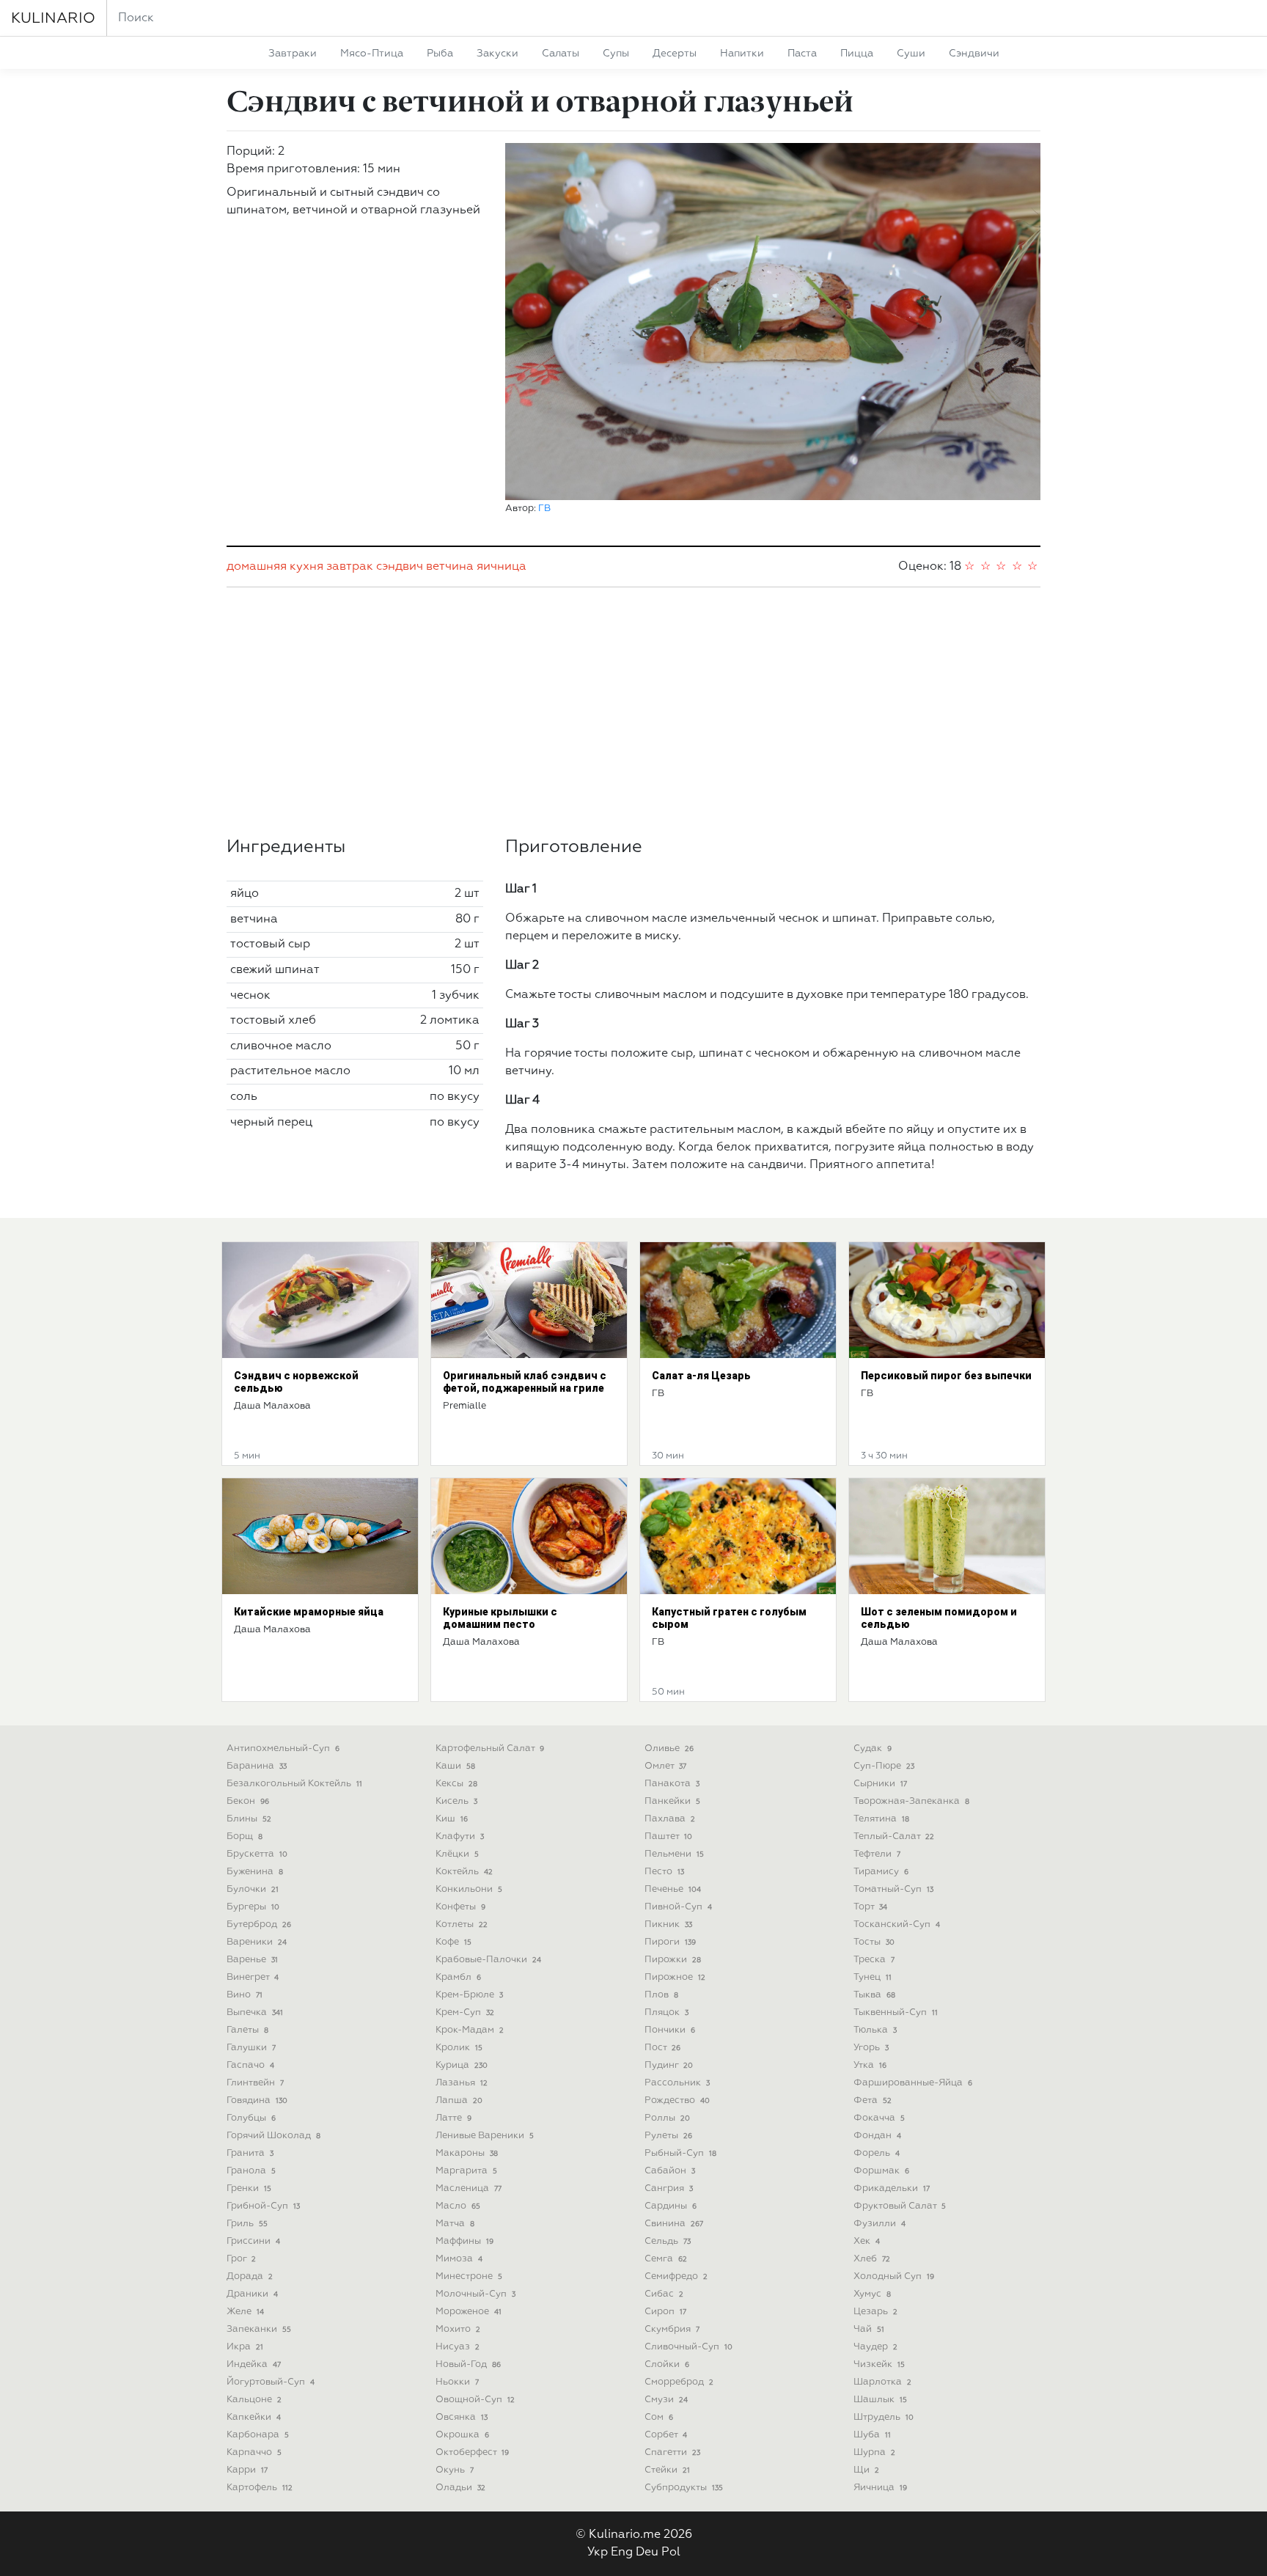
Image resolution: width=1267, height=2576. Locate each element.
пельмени (674, 1854)
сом (659, 2417)
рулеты (668, 2136)
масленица (469, 2188)
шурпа (874, 2452)
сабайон (670, 2171)
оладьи (460, 2488)
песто (664, 1872)
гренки (249, 2188)
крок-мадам (470, 2030)
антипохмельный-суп (283, 1748)
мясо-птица (372, 54)
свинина (674, 2224)
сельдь (668, 2241)
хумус (872, 2294)
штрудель (884, 2417)
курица (462, 2065)
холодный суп (894, 2276)
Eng (622, 2553)
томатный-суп (893, 1889)
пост (662, 2048)
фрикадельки (892, 2188)
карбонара (258, 2435)
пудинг (669, 2065)
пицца (857, 54)
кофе (453, 1942)
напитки (742, 54)
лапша (459, 2100)
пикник (668, 1924)
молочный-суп (475, 2294)
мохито (458, 2329)
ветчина (450, 567)
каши (455, 1766)
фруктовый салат (900, 2206)
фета (873, 2100)
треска (874, 1960)
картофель (260, 2488)
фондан (877, 2136)
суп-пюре (884, 1766)
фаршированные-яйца (913, 2083)
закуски (497, 54)
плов (661, 1995)
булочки (253, 1889)
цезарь (875, 2312)
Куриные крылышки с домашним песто (500, 1618)
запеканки (259, 2329)
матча (455, 2224)
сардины (671, 2206)
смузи (666, 2400)
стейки (667, 2470)
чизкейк (879, 2364)
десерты (675, 54)
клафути (460, 1836)
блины (249, 1819)
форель (877, 2153)
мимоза (459, 2259)
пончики (670, 2030)
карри (247, 2470)
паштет (668, 1836)
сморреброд (679, 2382)
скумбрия (672, 2329)
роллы (667, 2118)
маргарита (466, 2171)
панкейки (672, 1801)
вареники (257, 1942)
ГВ (544, 509)
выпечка (255, 2012)
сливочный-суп (688, 2347)
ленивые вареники (485, 2136)
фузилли (879, 2224)
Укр (598, 2553)
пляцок (666, 2012)
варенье (252, 1960)
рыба (440, 54)
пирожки (673, 1960)
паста (802, 54)
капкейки (254, 2417)
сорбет (666, 2435)
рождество (677, 2100)
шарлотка (882, 2382)
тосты (874, 1942)
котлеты (462, 1924)
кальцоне (254, 2400)
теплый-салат (894, 1836)
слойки (667, 2364)
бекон (248, 1801)
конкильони (469, 1889)
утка (870, 2065)
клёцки (457, 1854)
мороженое (469, 2312)
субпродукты (684, 2488)
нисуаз (458, 2347)
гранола (251, 2171)
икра (245, 2347)
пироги (670, 1942)
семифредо (676, 2276)
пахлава (670, 1819)
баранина (257, 1766)
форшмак (881, 2171)
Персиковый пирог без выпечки (946, 1376)
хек (867, 2241)
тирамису (881, 1872)
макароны (467, 2153)
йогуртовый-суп (271, 2382)
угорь (871, 2048)
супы (616, 54)
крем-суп (465, 2012)
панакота (672, 1784)
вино (245, 1995)
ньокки (457, 2382)
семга (666, 2259)
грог (241, 2259)
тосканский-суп (897, 1924)
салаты (561, 54)
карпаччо (254, 2452)
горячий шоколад (273, 2136)
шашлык (880, 2400)
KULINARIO (53, 18)
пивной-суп (678, 1907)
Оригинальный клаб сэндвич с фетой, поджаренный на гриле (525, 1382)
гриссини (253, 2241)
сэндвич (400, 567)
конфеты (460, 1907)
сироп (665, 2312)
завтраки (293, 54)
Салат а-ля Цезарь (701, 1376)
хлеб (872, 2259)
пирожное (675, 1977)
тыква (874, 1995)
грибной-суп (263, 2206)
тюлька (875, 2030)
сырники (880, 1784)
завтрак (350, 567)
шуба (872, 2435)
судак (873, 1748)
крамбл (458, 1977)
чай (869, 2329)
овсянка (462, 2417)
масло (458, 2206)
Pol (671, 2553)
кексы (456, 1784)
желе (245, 2312)
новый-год (468, 2364)
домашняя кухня (275, 567)
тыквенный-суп (896, 2012)
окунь (455, 2470)
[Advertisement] (633, 712)
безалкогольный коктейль (294, 1784)
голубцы (251, 2118)
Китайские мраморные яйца (309, 1612)
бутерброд (259, 1924)
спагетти (672, 2452)
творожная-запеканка (911, 1801)
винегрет (253, 1977)
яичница (502, 567)
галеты (247, 2030)
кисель (456, 1801)
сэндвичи (974, 54)
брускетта (257, 1854)
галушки (251, 2048)
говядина (257, 2100)
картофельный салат (490, 1748)
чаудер (875, 2347)
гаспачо (250, 2065)
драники (252, 2294)
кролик (459, 2048)
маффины (464, 2241)
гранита (250, 2153)
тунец (873, 1977)
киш (452, 1819)
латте (453, 2118)
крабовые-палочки (488, 1960)
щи (866, 2470)
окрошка (462, 2435)
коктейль (464, 1872)
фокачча (879, 2118)
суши (911, 54)
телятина (881, 1819)
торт (870, 1907)
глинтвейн (255, 2083)
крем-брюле (469, 1995)
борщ (245, 1836)
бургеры (253, 1907)
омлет (665, 1766)
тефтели (877, 1854)
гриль (247, 2224)
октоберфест (472, 2452)
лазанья (462, 2083)
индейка (254, 2364)
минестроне (469, 2276)
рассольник (677, 2083)
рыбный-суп (680, 2153)
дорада (250, 2276)
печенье (673, 1889)
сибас (664, 2294)
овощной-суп (475, 2400)
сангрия (669, 2188)
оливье (669, 1748)
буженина (255, 1872)
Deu (647, 2553)
